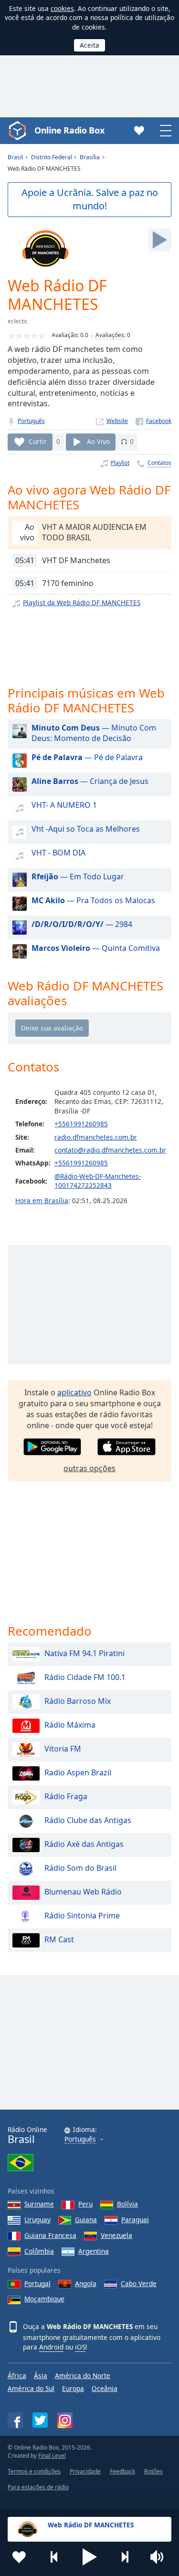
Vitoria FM (63, 1749)
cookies (62, 8)
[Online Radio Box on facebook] (15, 2420)
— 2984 (82, 924)
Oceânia (105, 2388)
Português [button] (80, 2139)
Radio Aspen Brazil (78, 1772)
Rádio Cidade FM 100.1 (85, 1677)
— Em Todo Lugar (78, 876)
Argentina (94, 2251)
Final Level (52, 2456)
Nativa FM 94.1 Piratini (84, 1653)
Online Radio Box (69, 130)
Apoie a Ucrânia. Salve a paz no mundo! (90, 199)
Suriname (39, 2204)
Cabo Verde (139, 2283)
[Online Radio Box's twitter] (40, 2420)
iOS (80, 2347)
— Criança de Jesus (90, 781)
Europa (73, 2388)
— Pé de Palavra (87, 757)
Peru (85, 2204)
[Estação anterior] (54, 2557)
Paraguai (135, 2220)
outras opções (89, 1468)
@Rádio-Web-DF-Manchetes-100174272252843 (98, 1181)
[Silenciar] (160, 2557)
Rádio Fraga (66, 1796)
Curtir (38, 441)
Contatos (159, 463)
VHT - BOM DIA (58, 853)
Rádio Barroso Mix (78, 1701)
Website (117, 421)
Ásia (41, 2375)
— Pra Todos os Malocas (93, 900)
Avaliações (110, 335)
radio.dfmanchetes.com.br (96, 1137)
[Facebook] (153, 421)
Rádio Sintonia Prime (82, 1916)
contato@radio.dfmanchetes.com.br (110, 1150)
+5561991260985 (81, 1124)
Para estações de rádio (38, 2487)
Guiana (86, 2220)
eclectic (18, 321)
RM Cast (59, 1939)
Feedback (122, 2471)
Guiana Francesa (50, 2235)
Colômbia (39, 2251)
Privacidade (85, 2471)
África (17, 2375)
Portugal (37, 2283)
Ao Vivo (98, 441)
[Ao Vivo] (160, 240)
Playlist (120, 463)
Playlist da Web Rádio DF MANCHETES (82, 603)
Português (31, 421)
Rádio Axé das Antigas (84, 1844)
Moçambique (44, 2299)
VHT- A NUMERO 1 (64, 805)
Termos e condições (34, 2471)
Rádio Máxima (70, 1725)
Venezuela (116, 2235)
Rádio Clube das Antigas (88, 1820)
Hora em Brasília (42, 1200)
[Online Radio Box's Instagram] (65, 2420)
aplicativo (74, 1392)
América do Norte (83, 2375)
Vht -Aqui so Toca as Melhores (86, 829)
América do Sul (31, 2388)
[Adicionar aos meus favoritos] (19, 2557)
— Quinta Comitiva (96, 948)
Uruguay (37, 2220)
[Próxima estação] (125, 2557)
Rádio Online (27, 2135)
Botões (153, 2471)
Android (51, 2347)
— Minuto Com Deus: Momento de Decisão (94, 733)
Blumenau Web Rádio (83, 1892)
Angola (86, 2283)
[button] (90, 2557)
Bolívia (127, 2204)
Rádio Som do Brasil (80, 1868)
